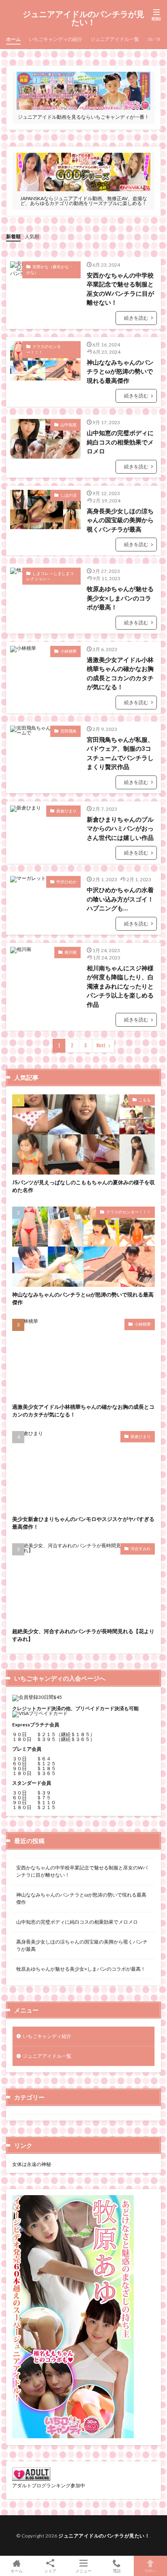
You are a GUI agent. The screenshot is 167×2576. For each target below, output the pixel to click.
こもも (145, 1100)
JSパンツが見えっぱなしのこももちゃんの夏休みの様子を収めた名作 (83, 1186)
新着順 (13, 236)
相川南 (71, 952)
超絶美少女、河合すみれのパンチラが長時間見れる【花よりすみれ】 (83, 1635)
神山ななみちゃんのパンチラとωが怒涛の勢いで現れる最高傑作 (120, 371)
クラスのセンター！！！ (44, 349)
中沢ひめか (66, 882)
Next (101, 1046)
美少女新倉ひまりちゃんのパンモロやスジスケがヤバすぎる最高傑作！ (83, 1523)
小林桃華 (69, 651)
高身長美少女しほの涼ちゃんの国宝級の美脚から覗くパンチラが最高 (120, 520)
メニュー (83, 2571)
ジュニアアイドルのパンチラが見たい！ (83, 18)
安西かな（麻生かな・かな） (50, 269)
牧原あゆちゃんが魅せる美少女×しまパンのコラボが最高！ (120, 598)
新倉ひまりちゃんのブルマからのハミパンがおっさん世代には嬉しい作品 (120, 828)
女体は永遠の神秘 (32, 2164)
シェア (50, 2571)
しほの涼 (69, 495)
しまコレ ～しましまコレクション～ (50, 576)
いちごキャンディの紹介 (56, 39)
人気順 (32, 236)
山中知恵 (69, 425)
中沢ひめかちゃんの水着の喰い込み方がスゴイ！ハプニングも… (120, 899)
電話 (117, 2571)
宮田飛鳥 (69, 731)
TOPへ (150, 2571)
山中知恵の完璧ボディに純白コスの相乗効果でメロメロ (120, 442)
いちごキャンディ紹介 (47, 2036)
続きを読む (136, 318)
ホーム (13, 39)
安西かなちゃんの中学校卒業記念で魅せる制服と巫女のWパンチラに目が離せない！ (120, 289)
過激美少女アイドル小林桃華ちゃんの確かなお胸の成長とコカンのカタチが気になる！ (120, 673)
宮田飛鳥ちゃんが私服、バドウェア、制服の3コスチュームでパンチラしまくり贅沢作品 (120, 753)
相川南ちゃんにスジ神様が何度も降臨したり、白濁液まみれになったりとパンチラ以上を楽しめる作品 (120, 986)
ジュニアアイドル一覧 (115, 39)
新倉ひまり (66, 811)
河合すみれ (141, 1549)
